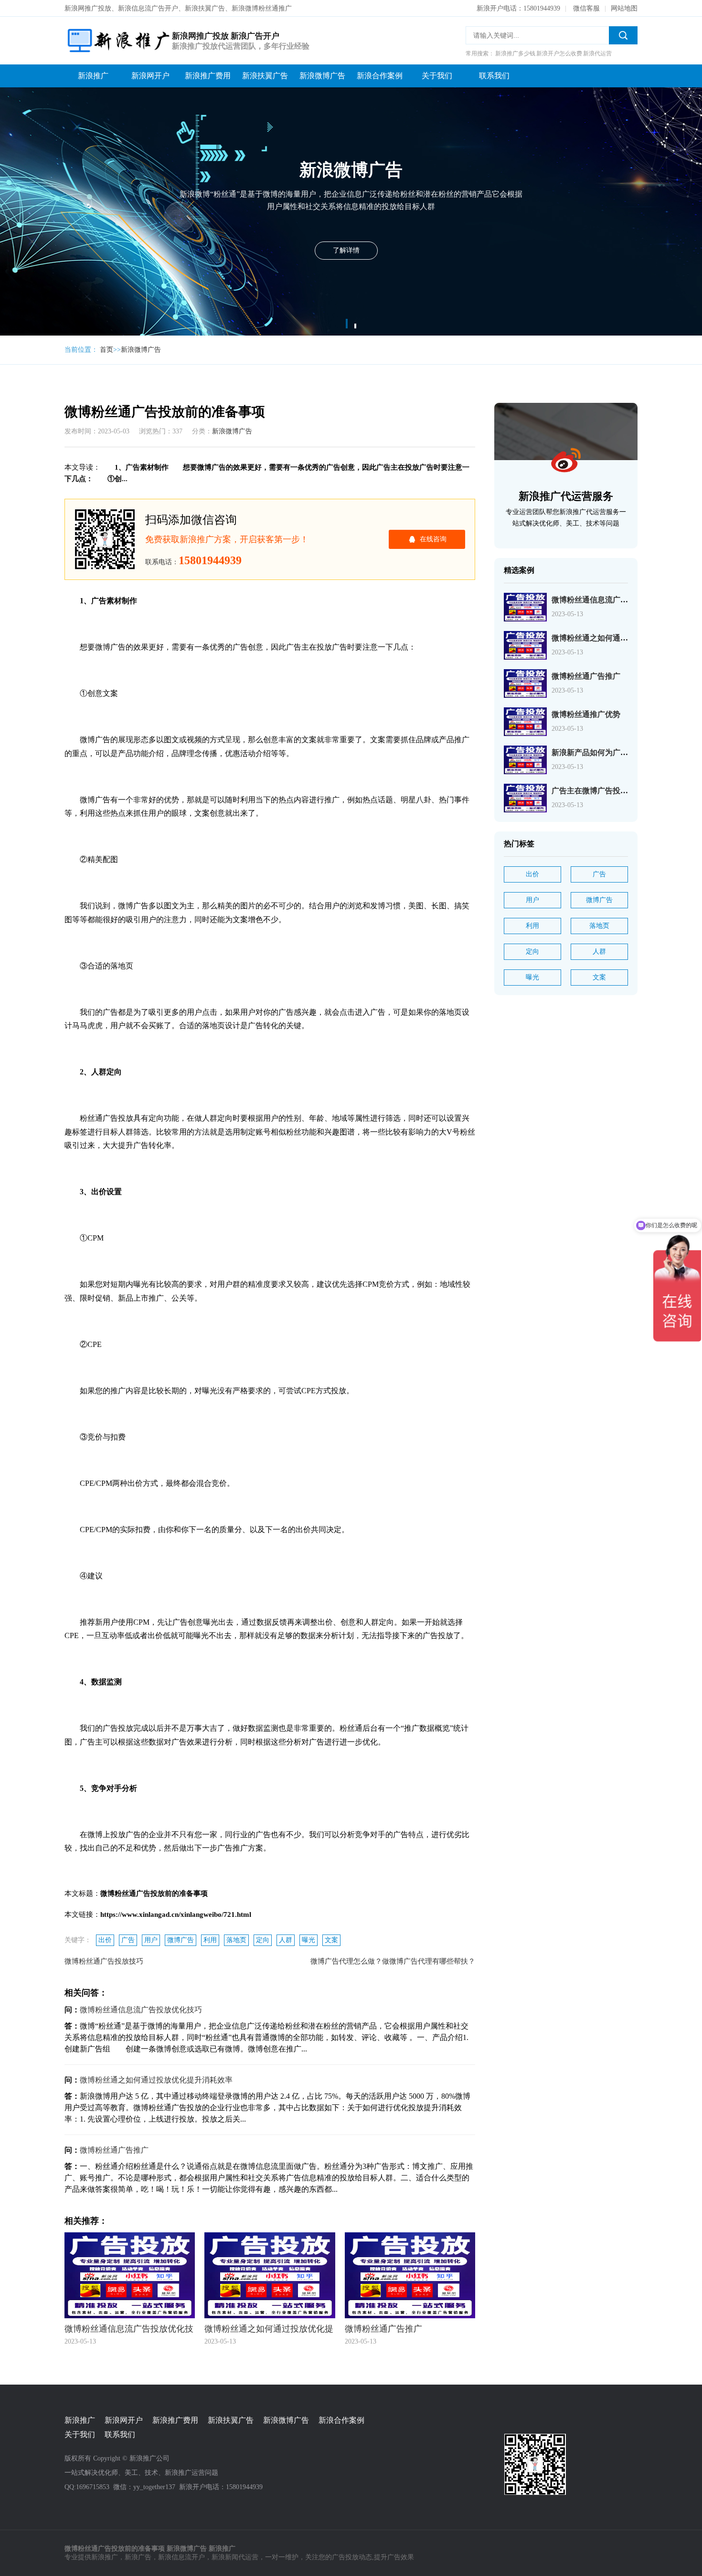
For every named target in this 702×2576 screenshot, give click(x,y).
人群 (286, 1940)
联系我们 (494, 76)
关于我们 (437, 76)
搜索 (623, 35)
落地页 (236, 1940)
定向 (263, 1940)
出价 (105, 1940)
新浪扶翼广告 (265, 76)
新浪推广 (93, 76)
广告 (128, 1940)
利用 (210, 1940)
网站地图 (624, 8)
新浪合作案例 (380, 76)
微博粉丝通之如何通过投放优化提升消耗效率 (156, 2080)
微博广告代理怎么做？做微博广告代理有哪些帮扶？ (393, 1961)
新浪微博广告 (322, 76)
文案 (331, 1940)
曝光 (308, 1940)
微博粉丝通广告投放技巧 (104, 1961)
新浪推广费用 (208, 76)
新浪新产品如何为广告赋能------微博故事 (620, 752)
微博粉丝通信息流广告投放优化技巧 (141, 2010)
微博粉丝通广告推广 (114, 2150)
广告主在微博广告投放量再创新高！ (613, 791)
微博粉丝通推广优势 (586, 714)
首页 (106, 350)
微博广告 (181, 1940)
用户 (151, 1940)
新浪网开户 (150, 76)
